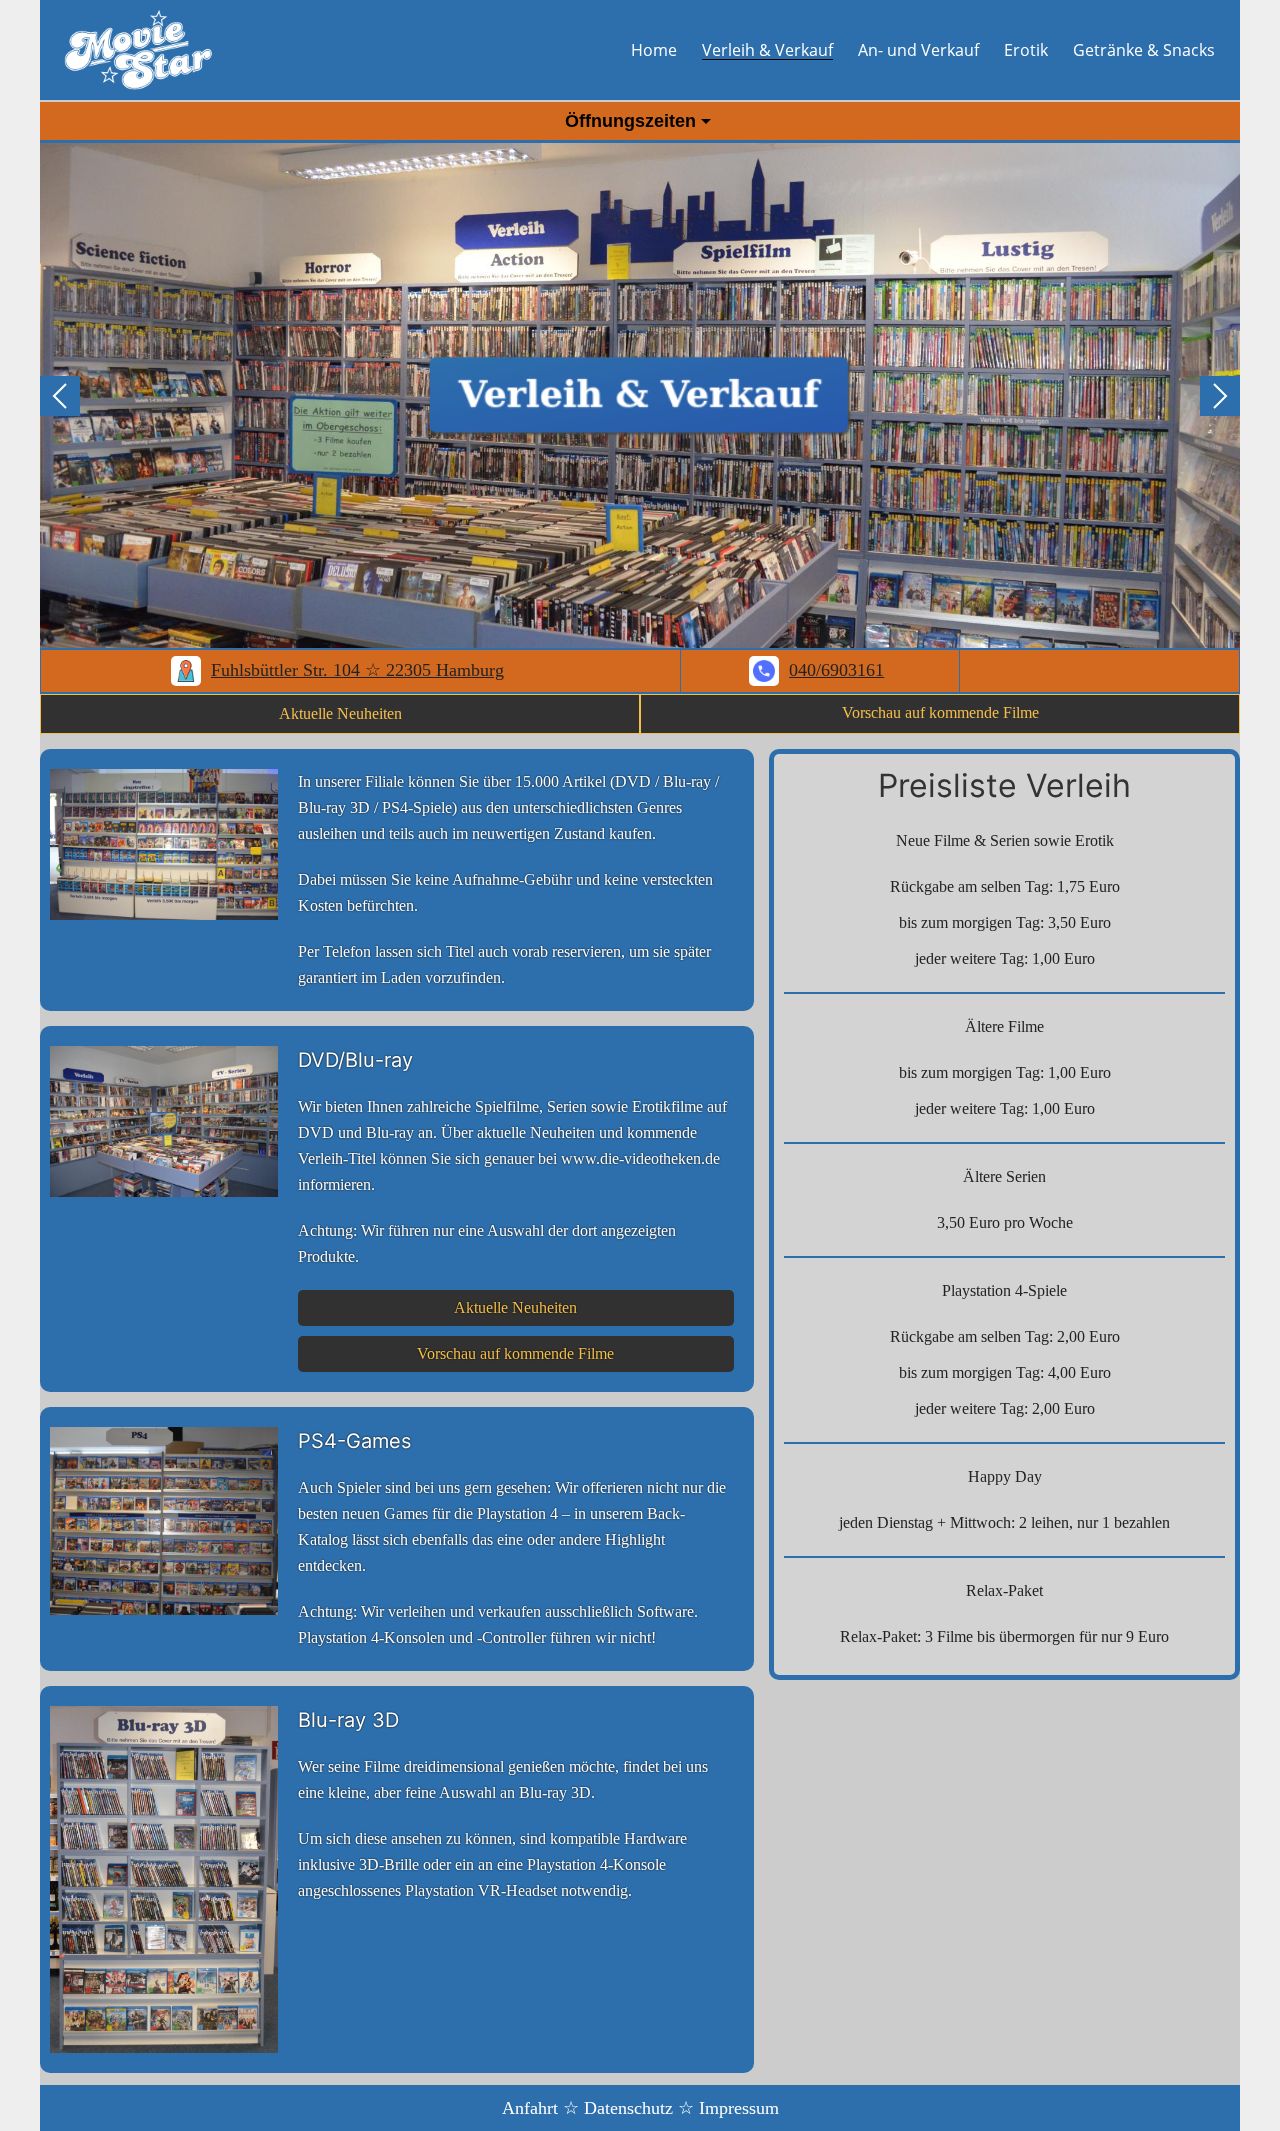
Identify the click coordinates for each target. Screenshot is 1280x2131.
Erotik (1026, 50)
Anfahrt (530, 2108)
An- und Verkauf (918, 50)
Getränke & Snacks (1144, 50)
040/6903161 (836, 670)
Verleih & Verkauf (767, 50)
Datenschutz (628, 2108)
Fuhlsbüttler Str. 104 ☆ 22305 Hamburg (357, 670)
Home (654, 50)
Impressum (739, 2108)
